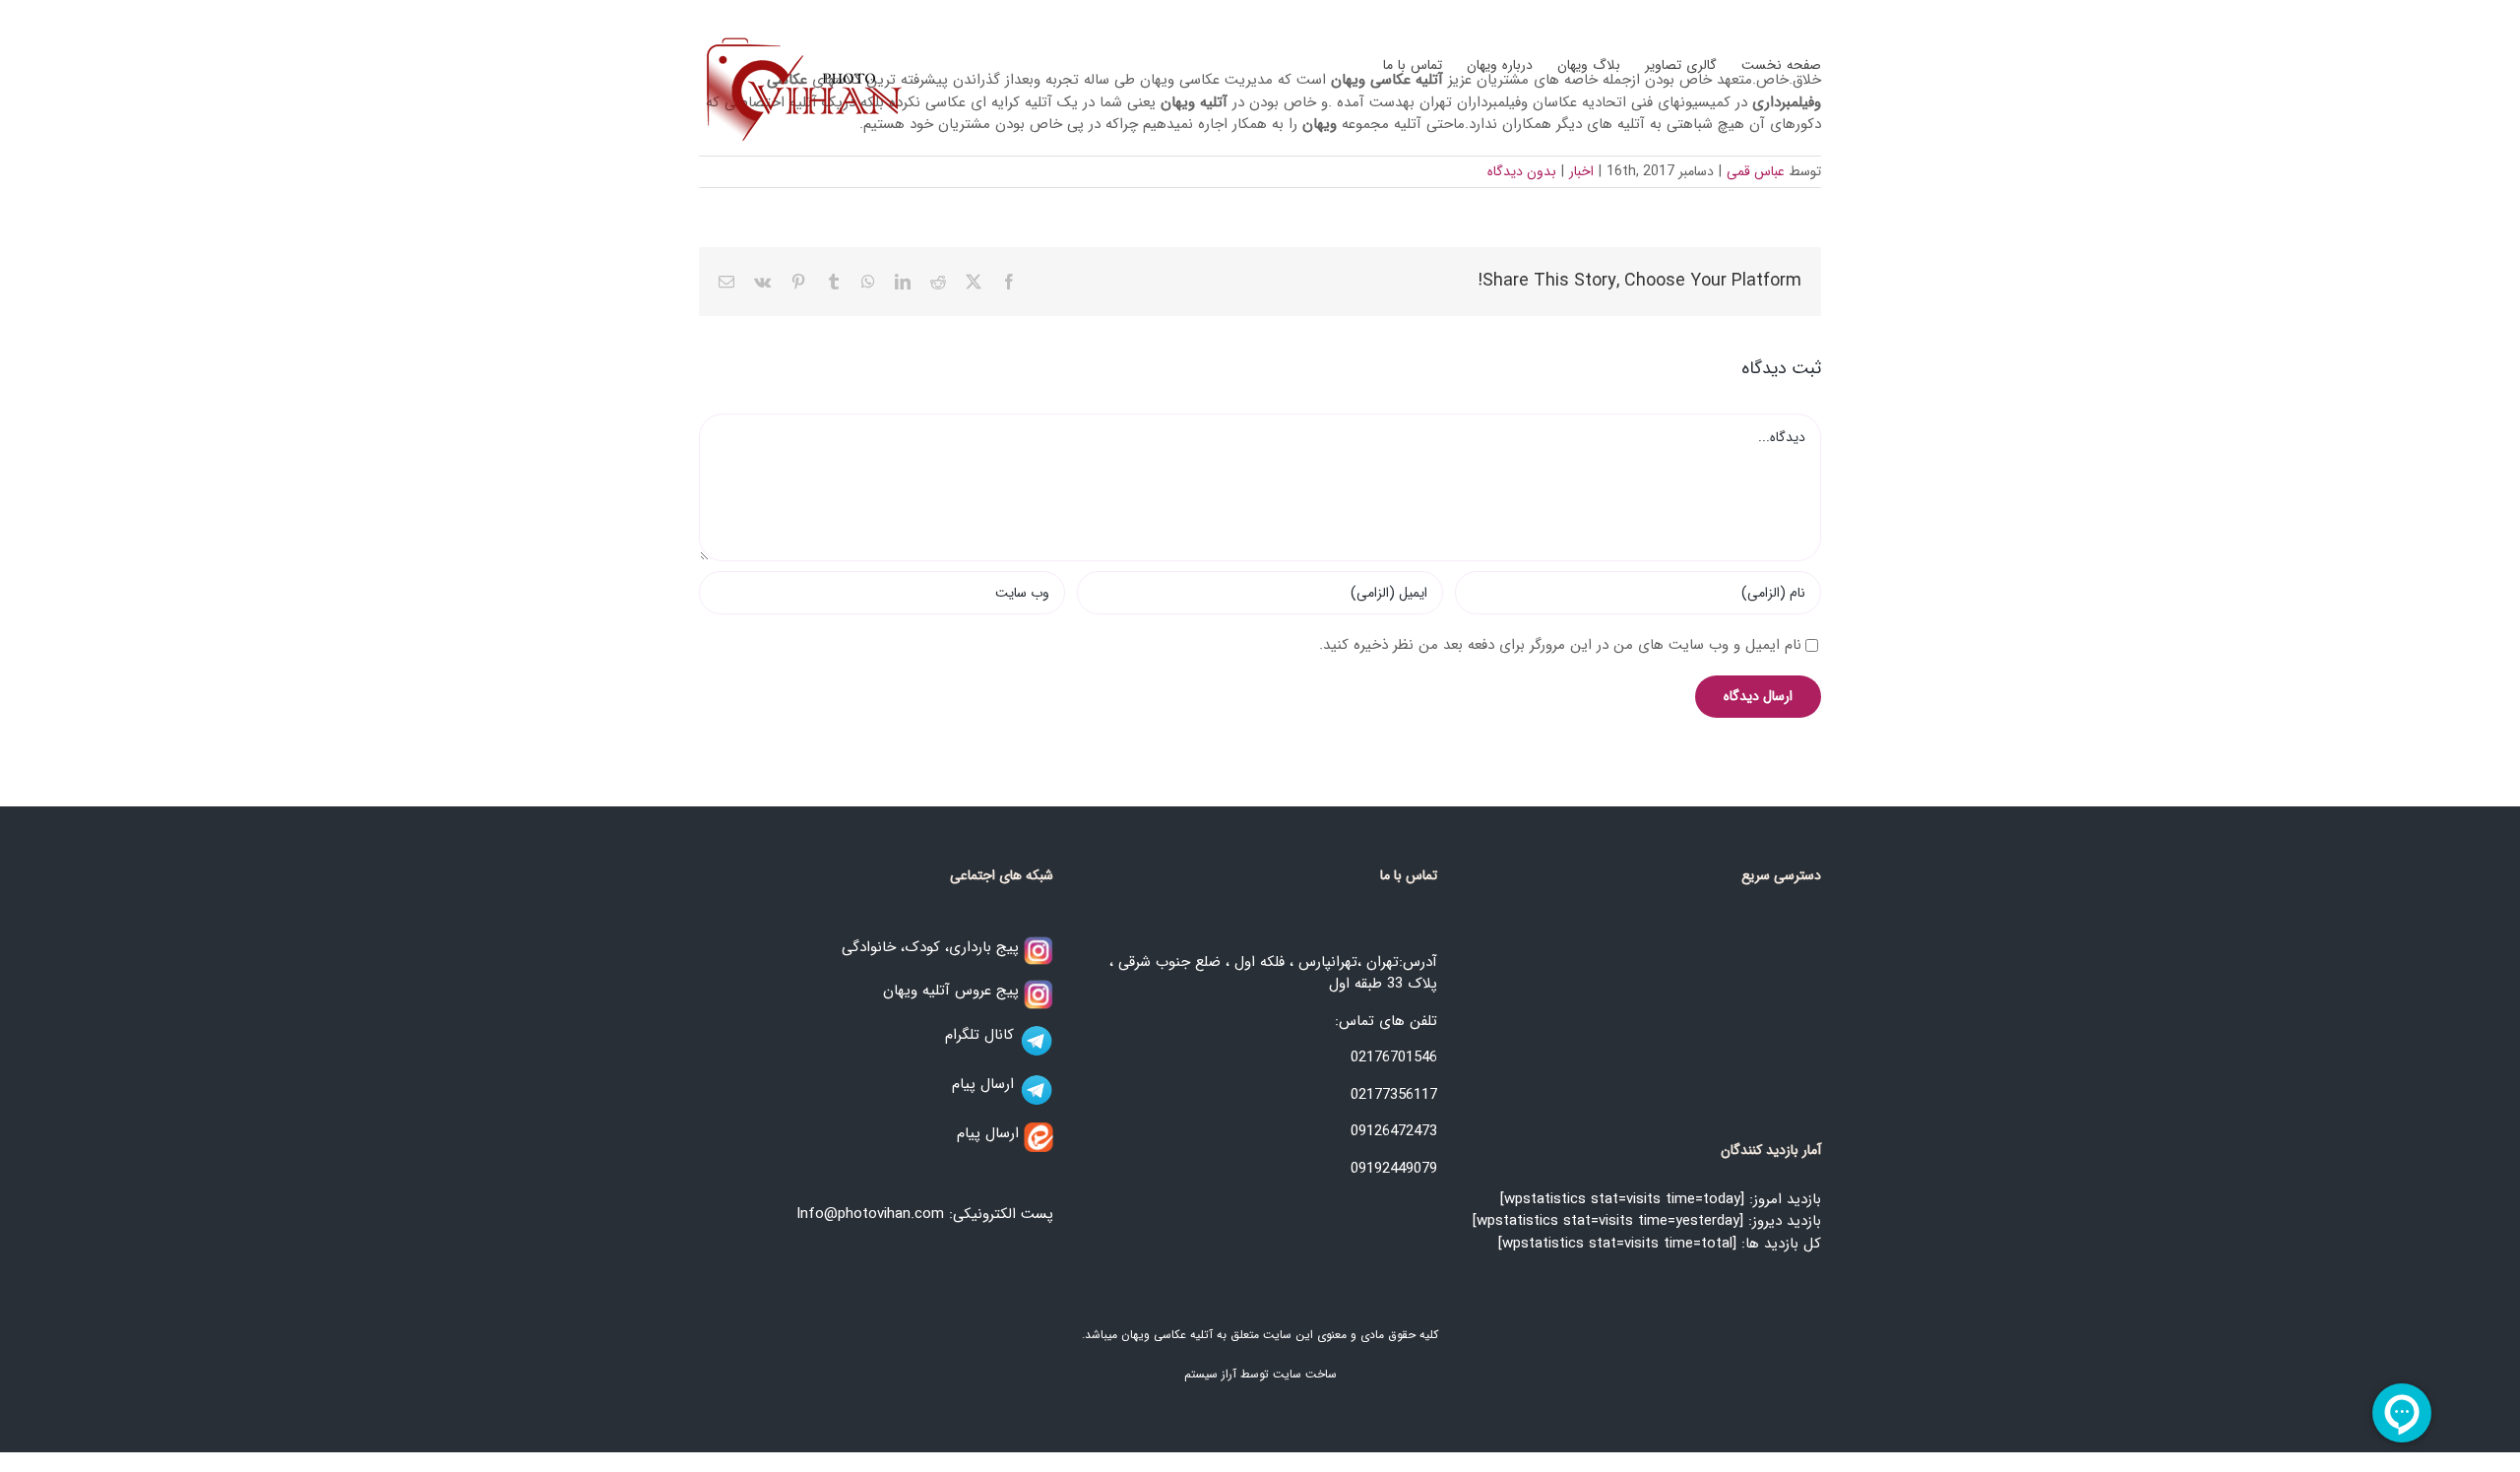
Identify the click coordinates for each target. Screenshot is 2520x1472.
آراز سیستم (1210, 1374)
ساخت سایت (1305, 1374)
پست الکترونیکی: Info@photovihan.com (925, 1214)
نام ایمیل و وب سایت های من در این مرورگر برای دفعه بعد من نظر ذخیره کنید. (1560, 645)
